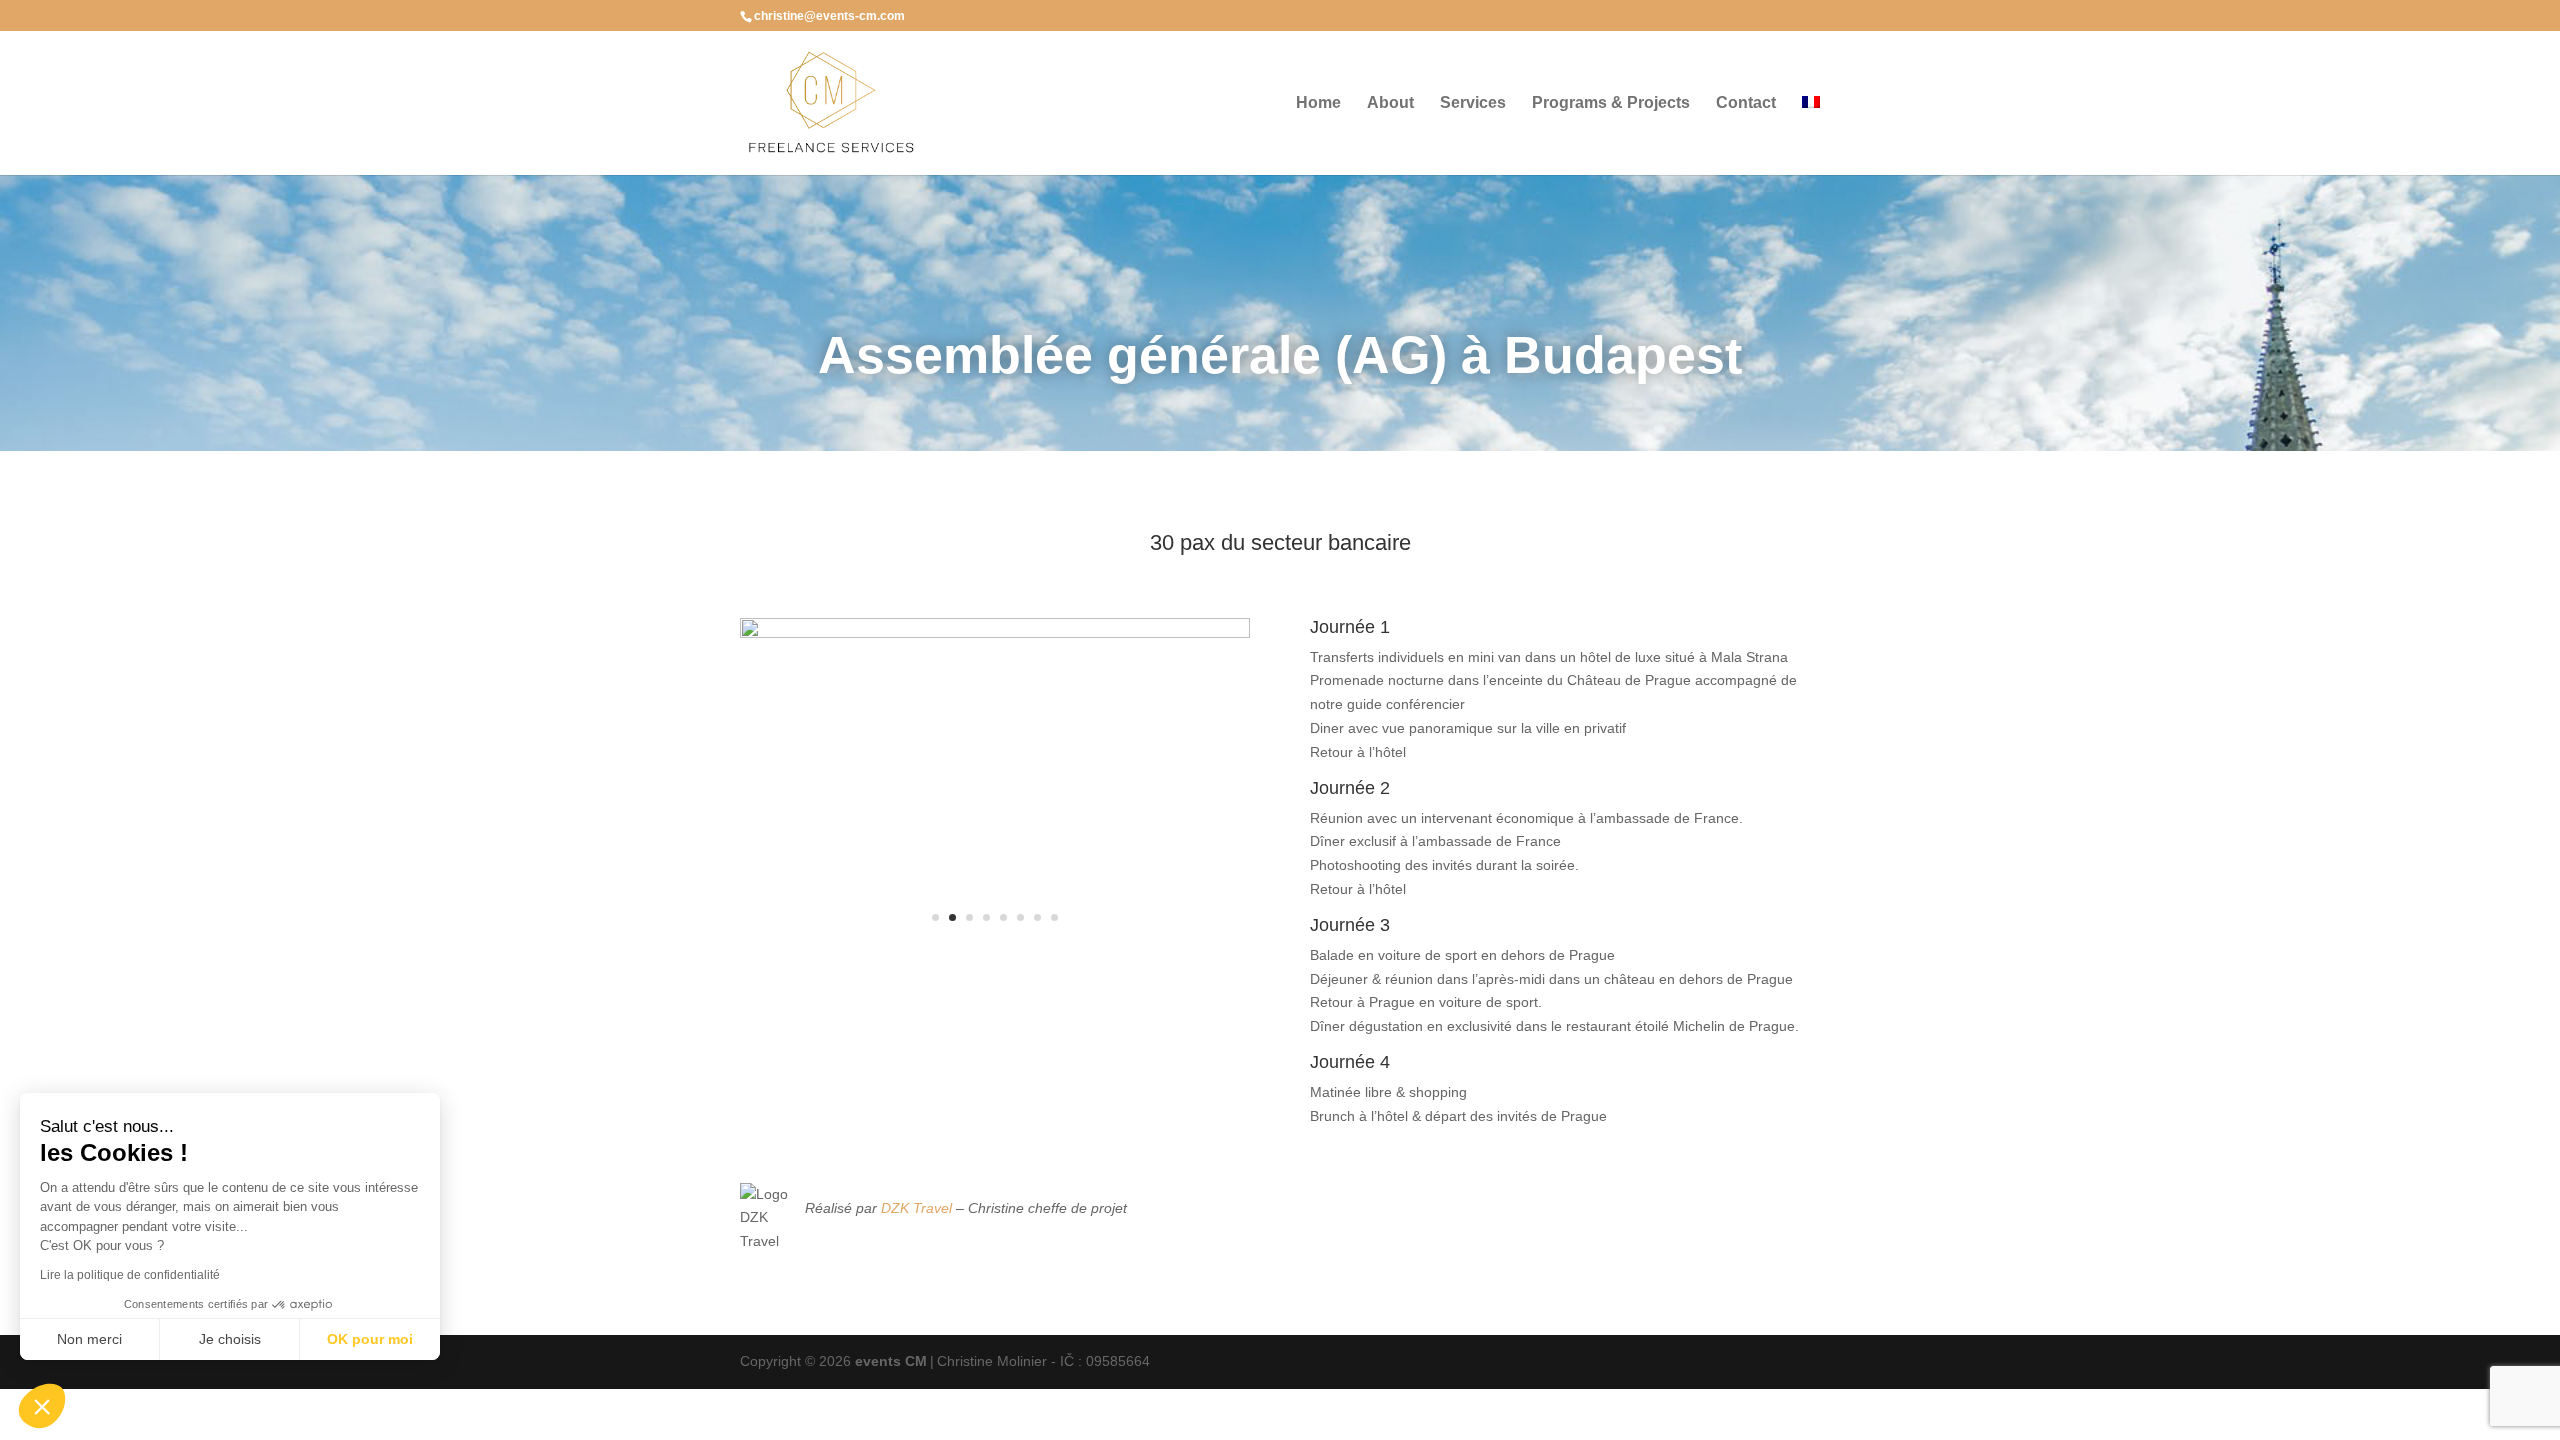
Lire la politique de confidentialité (130, 1275)
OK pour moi (370, 1339)
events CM (891, 1361)
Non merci (89, 1339)
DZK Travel (916, 1208)
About (1390, 103)
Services (1473, 103)
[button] (42, 1406)
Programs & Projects (1611, 103)
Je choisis (230, 1339)
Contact (1746, 103)
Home (1318, 103)
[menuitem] (1811, 135)
